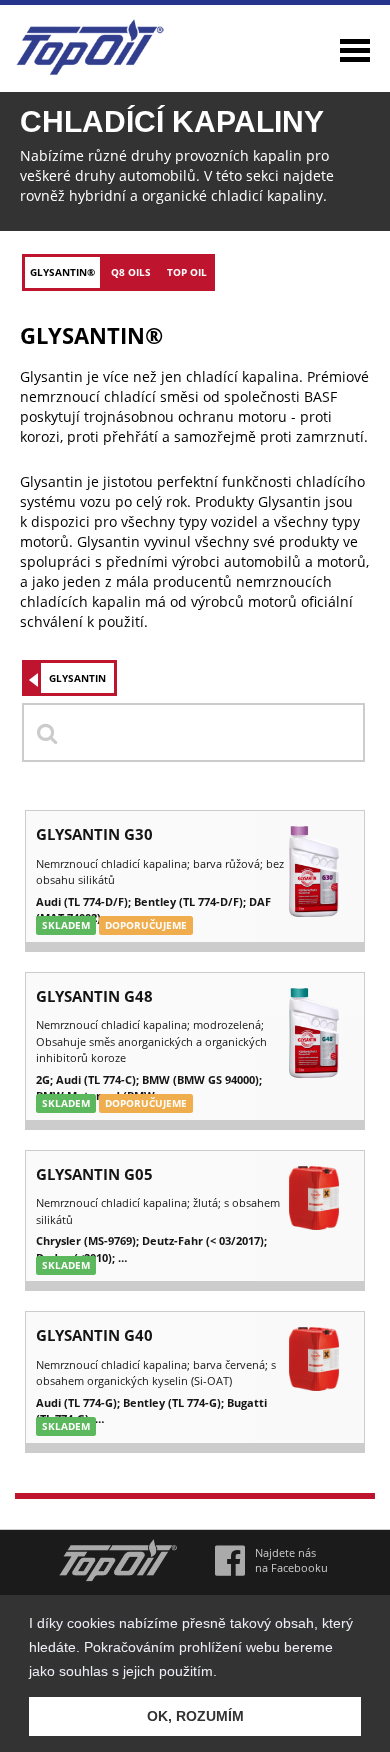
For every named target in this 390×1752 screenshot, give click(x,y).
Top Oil (187, 272)
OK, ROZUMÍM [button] (195, 1716)
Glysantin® (62, 272)
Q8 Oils (131, 272)
